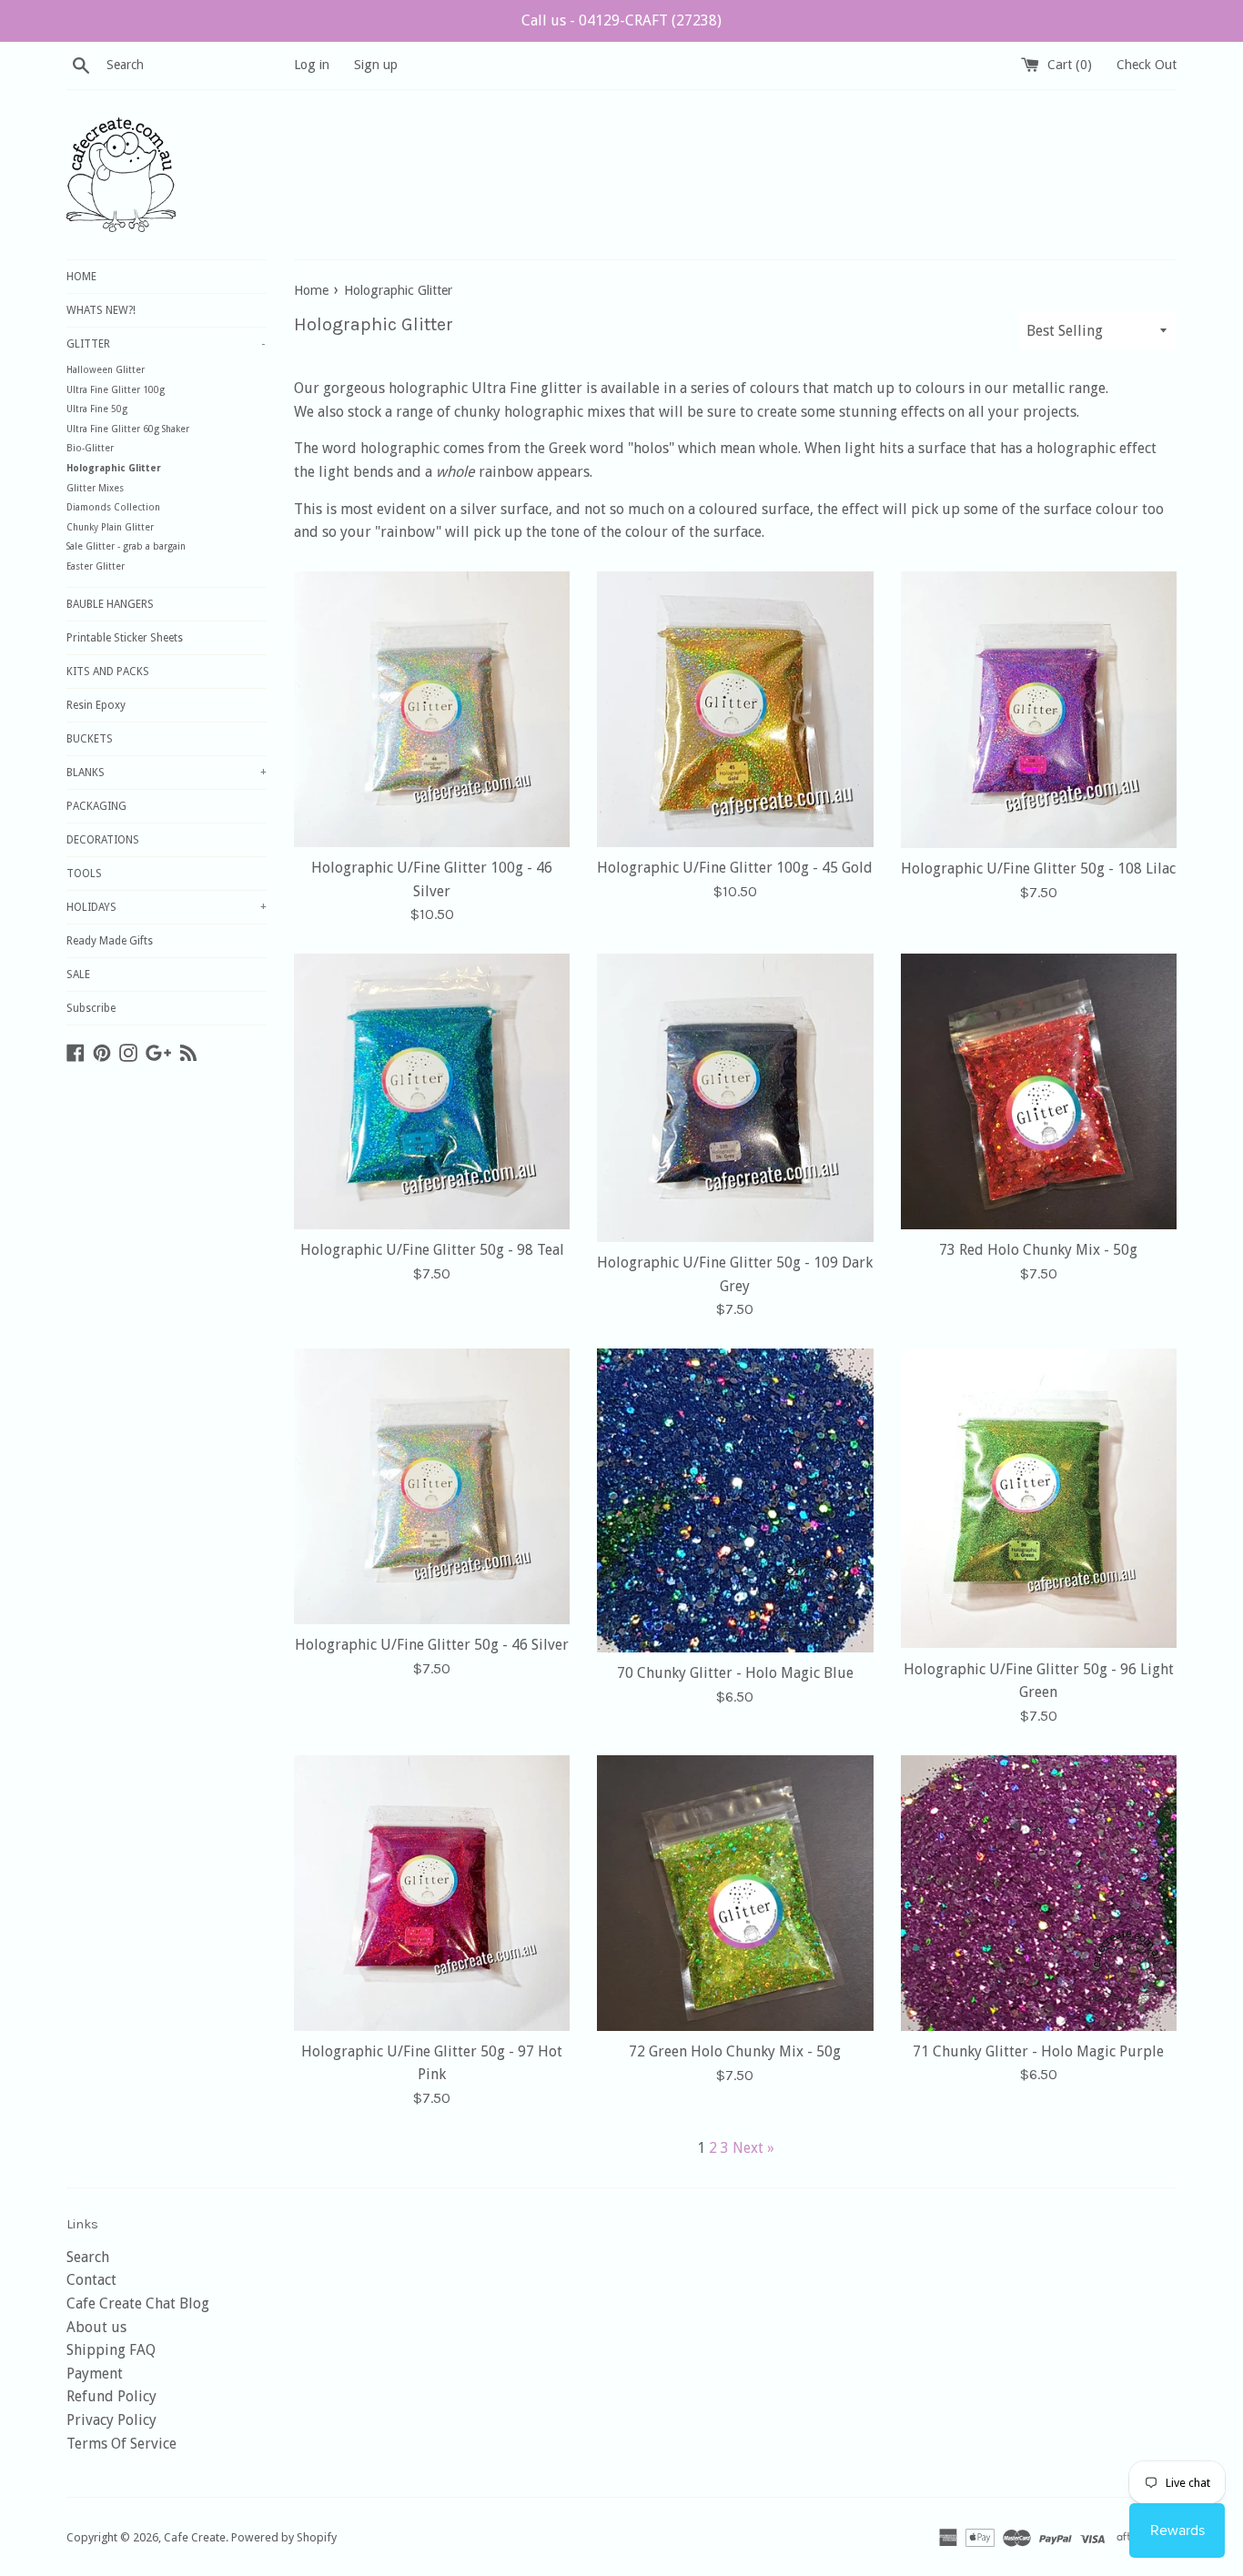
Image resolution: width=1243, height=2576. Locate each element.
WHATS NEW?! (101, 310)
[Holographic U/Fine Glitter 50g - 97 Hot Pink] (432, 1893)
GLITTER (166, 344)
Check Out (1147, 65)
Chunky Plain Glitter (110, 527)
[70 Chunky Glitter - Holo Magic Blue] (735, 1500)
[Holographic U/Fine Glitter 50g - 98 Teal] (432, 1091)
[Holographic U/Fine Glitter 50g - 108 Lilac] (1039, 710)
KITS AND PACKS (108, 672)
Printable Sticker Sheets (125, 638)
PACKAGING (96, 806)
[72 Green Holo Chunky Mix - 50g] (735, 1893)
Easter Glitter (96, 566)
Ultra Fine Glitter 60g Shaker (128, 429)
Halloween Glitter (106, 370)
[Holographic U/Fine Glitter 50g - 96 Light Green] (1039, 1499)
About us (96, 2327)
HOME (81, 277)
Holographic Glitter (114, 468)
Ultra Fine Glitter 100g (116, 390)
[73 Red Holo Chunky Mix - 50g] (1039, 1091)
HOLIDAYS (167, 907)
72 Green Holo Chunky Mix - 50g (735, 2051)
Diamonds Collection (113, 507)
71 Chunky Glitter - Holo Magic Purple (1038, 2051)
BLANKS (167, 773)
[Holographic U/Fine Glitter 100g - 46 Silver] (432, 709)
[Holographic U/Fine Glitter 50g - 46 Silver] (432, 1486)
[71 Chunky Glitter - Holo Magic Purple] (1039, 1893)
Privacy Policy (111, 2420)
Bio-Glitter (90, 448)
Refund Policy (111, 2396)
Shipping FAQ (111, 2350)
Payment (95, 2374)
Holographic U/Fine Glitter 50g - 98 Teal (432, 1250)
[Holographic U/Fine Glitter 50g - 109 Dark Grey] (735, 1098)
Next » (753, 2148)
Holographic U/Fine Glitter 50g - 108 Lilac (1038, 869)
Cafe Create (195, 2537)
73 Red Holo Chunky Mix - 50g (1038, 1250)
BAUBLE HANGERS (110, 604)
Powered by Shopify (284, 2537)
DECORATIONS (103, 840)
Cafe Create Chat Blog (138, 2303)
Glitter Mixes (95, 488)
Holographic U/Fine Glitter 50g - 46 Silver (432, 1645)
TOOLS (84, 874)
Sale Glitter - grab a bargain (126, 546)
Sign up (376, 65)
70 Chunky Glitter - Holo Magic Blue (735, 1673)
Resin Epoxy (96, 705)
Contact (91, 2280)
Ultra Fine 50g (97, 409)
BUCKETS (90, 739)
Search (88, 2257)
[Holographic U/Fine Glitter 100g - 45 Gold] (735, 709)
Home (311, 290)
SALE (78, 975)
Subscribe (91, 1008)
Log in (312, 65)
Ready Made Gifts (110, 941)
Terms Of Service (121, 2444)
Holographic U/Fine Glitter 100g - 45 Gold (735, 868)
